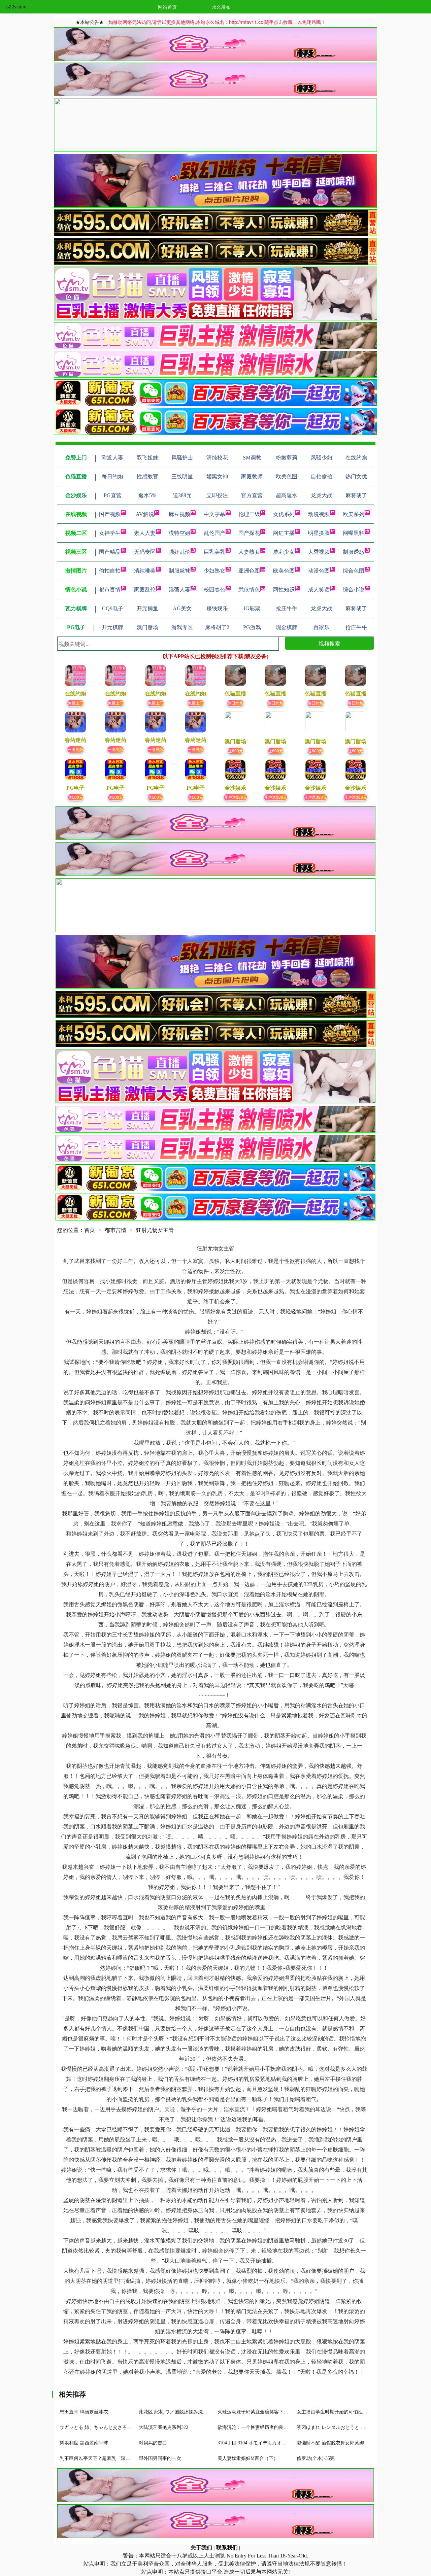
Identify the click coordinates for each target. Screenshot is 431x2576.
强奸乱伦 (179, 552)
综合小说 (354, 590)
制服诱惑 (354, 552)
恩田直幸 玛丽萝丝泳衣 (84, 2412)
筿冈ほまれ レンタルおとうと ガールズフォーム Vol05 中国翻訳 (364, 2427)
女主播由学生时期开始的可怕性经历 (334, 2412)
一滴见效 (75, 749)
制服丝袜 (179, 571)
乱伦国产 (214, 533)
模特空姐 (179, 533)
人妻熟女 (249, 552)
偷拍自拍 (110, 571)
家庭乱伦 (145, 590)
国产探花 (249, 533)
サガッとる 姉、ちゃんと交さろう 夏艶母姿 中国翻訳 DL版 (122, 2427)
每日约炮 (235, 703)
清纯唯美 (145, 571)
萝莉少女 (284, 552)
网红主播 (284, 533)
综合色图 (354, 571)
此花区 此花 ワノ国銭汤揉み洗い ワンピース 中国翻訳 (196, 2412)
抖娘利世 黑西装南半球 (84, 2443)
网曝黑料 (354, 533)
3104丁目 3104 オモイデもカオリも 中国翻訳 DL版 (271, 2443)
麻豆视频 (179, 514)
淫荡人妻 (179, 590)
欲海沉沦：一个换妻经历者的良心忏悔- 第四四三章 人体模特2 (282, 2427)
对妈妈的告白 (153, 2443)
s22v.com (16, 6)
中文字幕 (214, 514)
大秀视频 (319, 552)
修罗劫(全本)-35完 (316, 2458)
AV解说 (145, 514)
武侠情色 (249, 590)
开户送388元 (236, 797)
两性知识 (284, 590)
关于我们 (201, 2548)
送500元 (76, 797)
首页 (90, 1230)
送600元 (236, 750)
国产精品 (110, 552)
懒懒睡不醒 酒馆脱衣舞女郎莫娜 (330, 2443)
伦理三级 (249, 514)
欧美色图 (284, 571)
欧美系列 (354, 514)
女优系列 (284, 514)
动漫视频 (319, 514)
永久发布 (221, 7)
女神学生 (110, 533)
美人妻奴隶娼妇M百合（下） (248, 2458)
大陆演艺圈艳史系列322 (163, 2427)
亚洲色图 (249, 571)
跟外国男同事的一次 (160, 2458)
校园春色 (214, 590)
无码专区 (145, 552)
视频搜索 (329, 643)
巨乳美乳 (214, 552)
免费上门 (75, 703)
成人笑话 (319, 590)
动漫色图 (319, 571)
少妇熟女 (214, 571)
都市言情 (110, 590)
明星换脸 (319, 533)
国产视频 (110, 514)
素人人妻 (145, 533)
